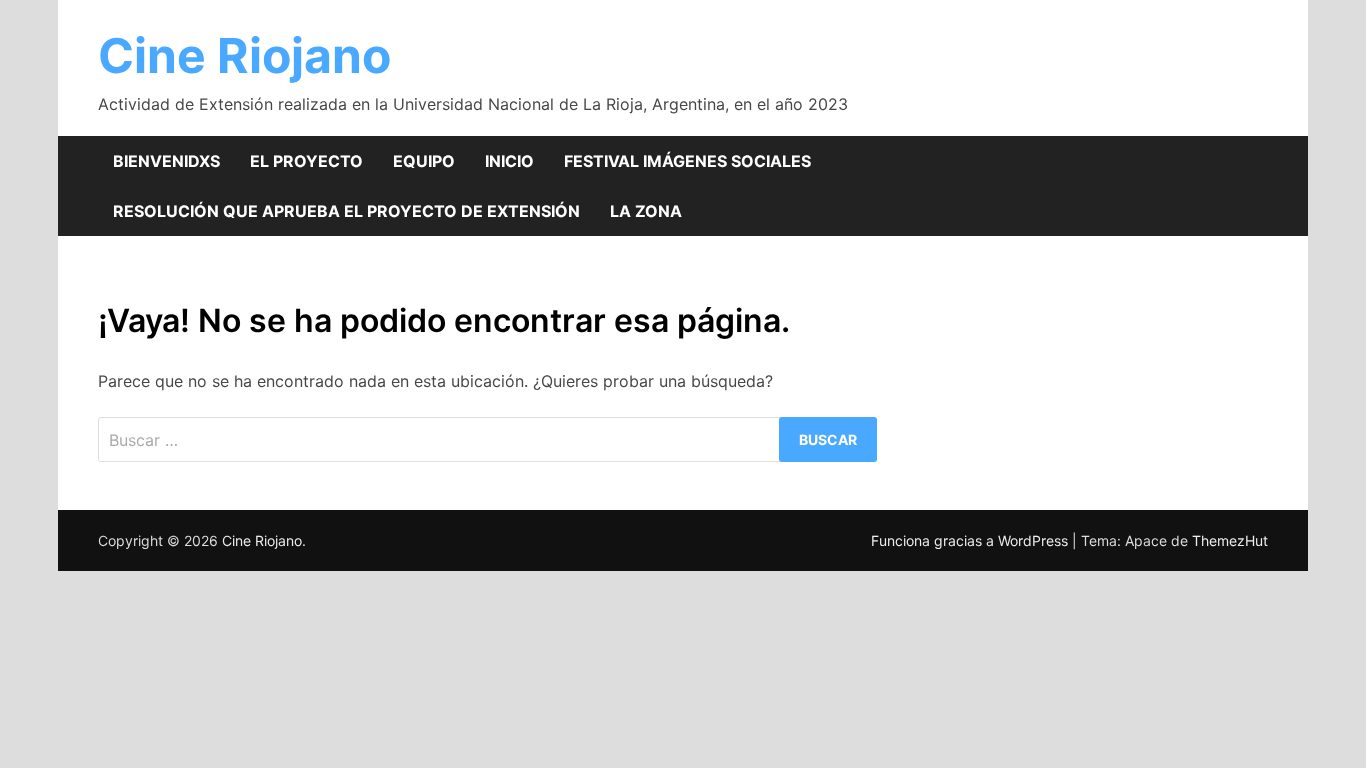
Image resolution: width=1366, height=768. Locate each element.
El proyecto (306, 161)
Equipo (424, 161)
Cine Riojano (244, 55)
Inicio (509, 161)
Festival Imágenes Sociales (687, 161)
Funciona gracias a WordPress (971, 540)
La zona (646, 211)
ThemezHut (1230, 540)
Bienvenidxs (166, 161)
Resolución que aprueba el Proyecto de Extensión (346, 211)
